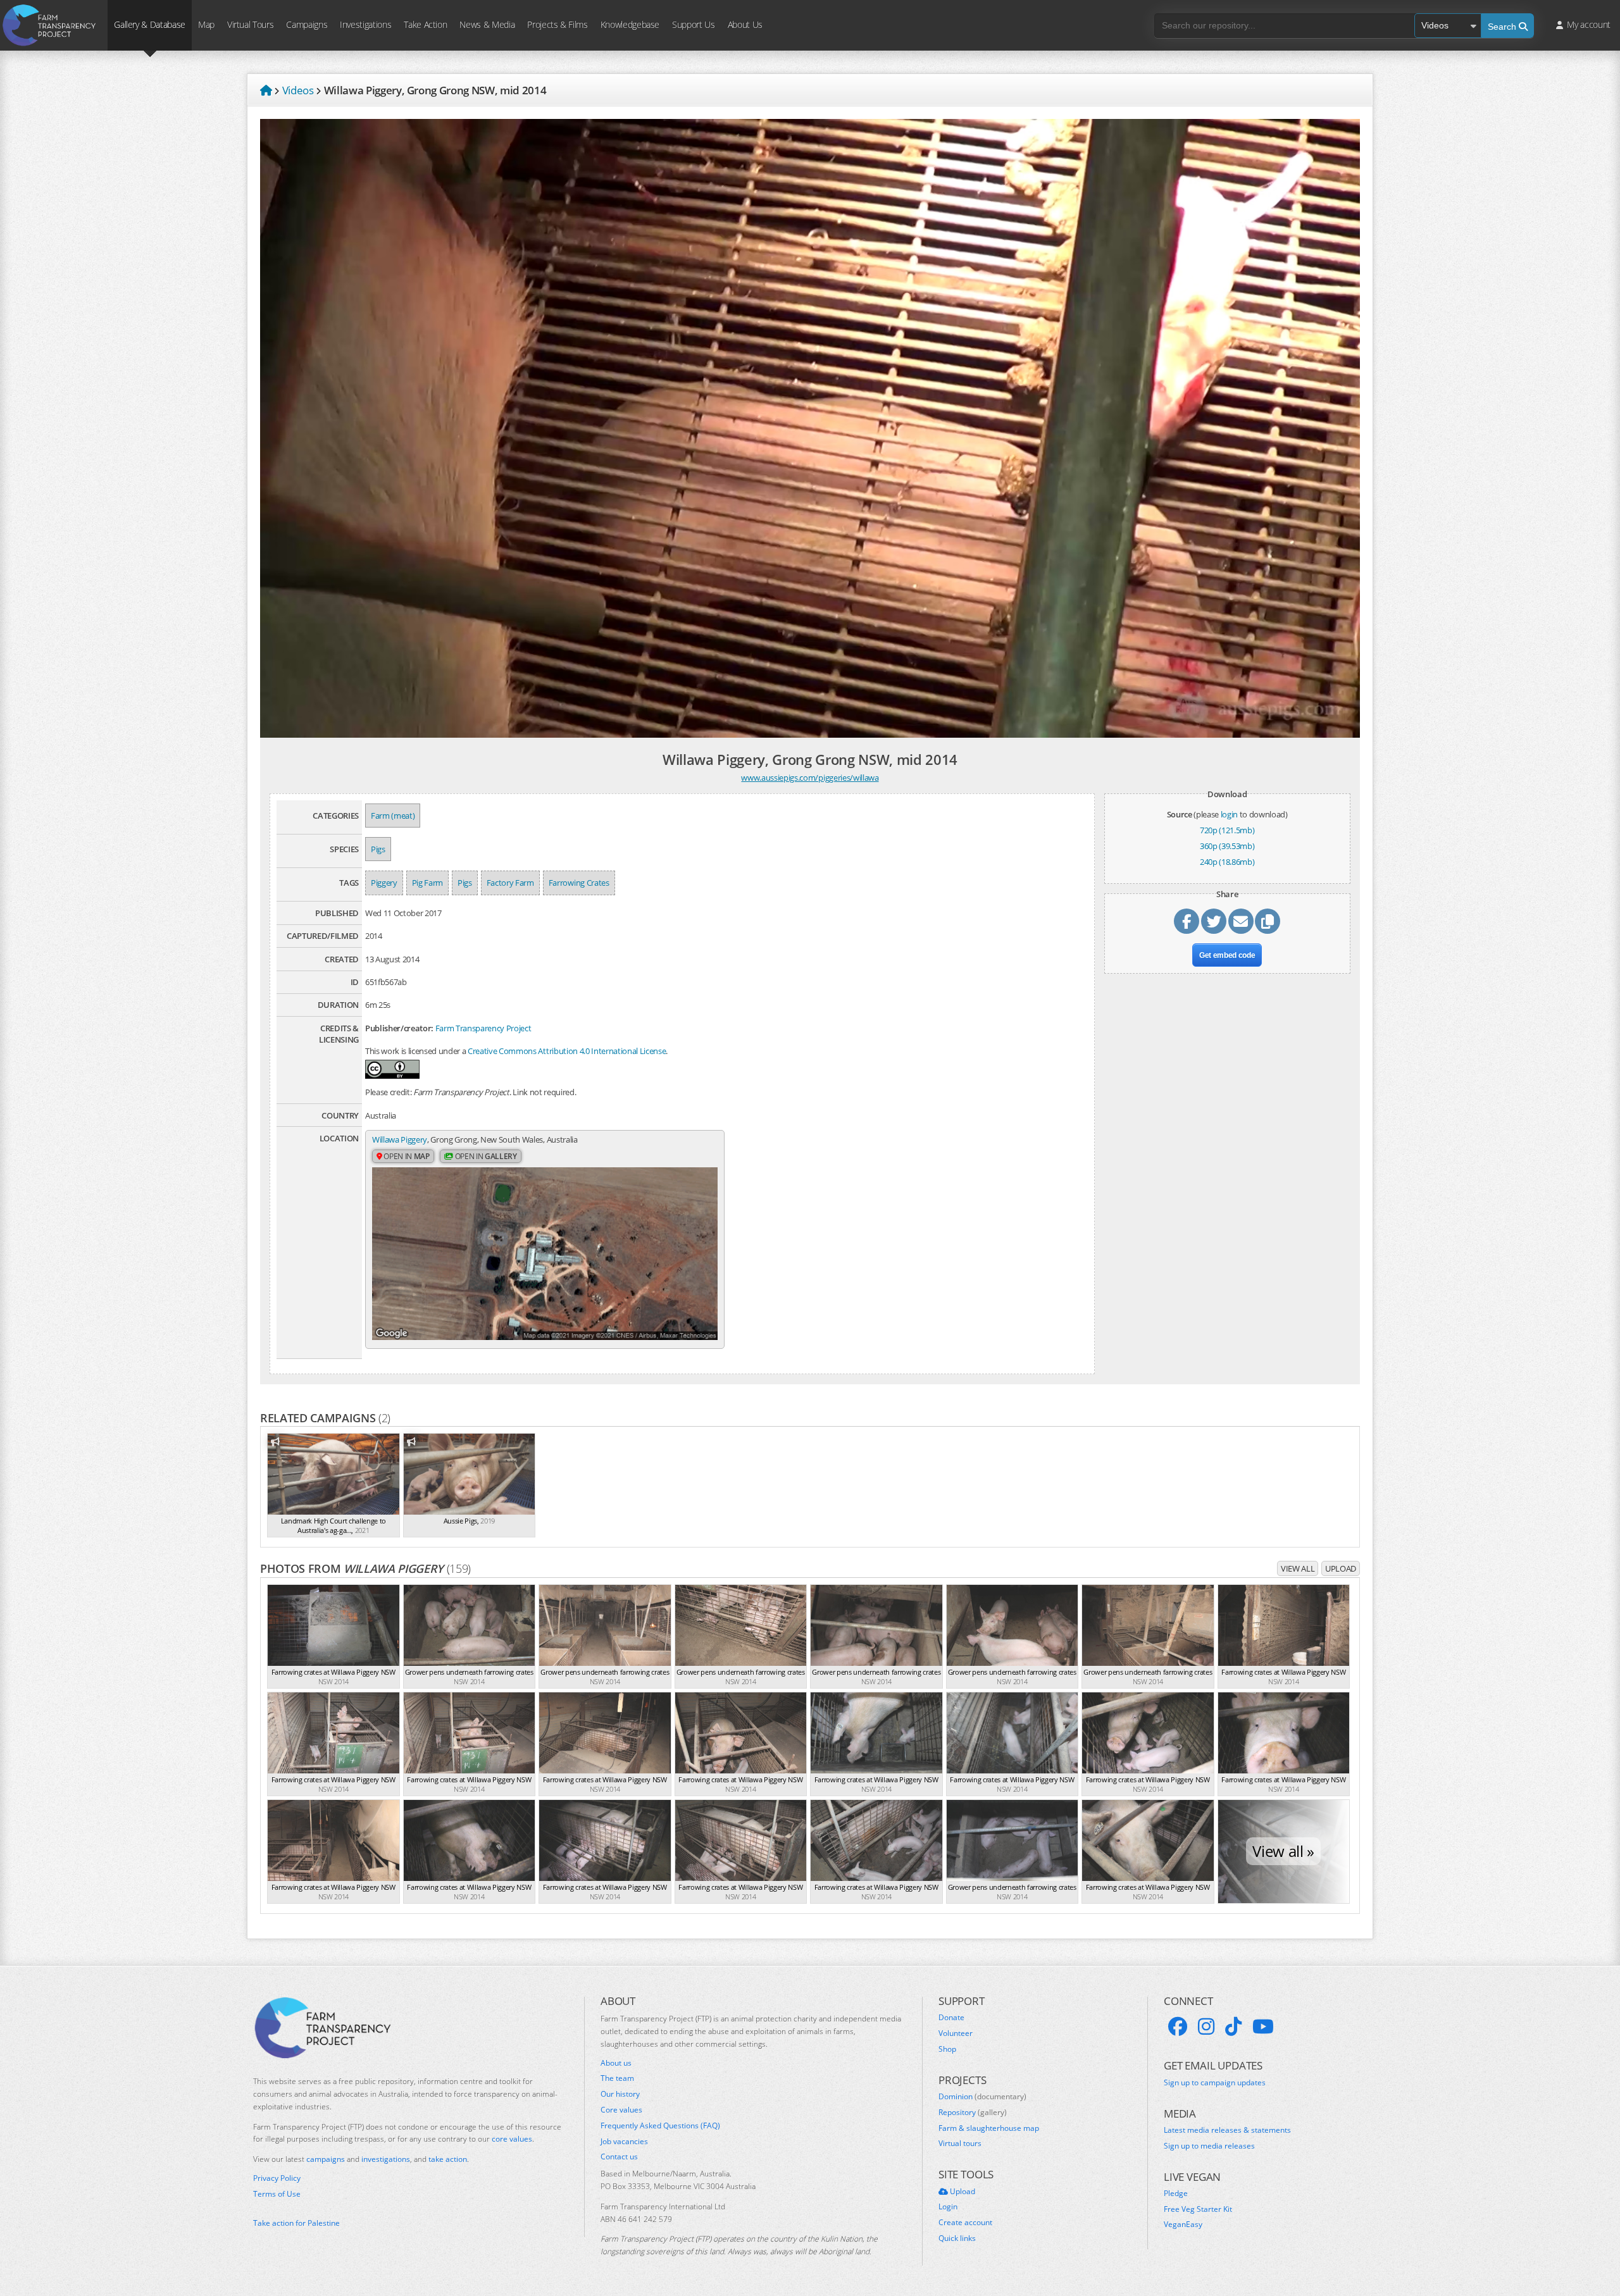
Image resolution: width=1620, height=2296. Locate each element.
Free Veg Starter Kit (1198, 2209)
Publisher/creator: (399, 1028)
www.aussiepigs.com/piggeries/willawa (810, 778)
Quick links (957, 2238)
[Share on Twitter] (1214, 921)
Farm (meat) (393, 816)
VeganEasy (1183, 2225)
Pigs (378, 849)
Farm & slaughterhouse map (989, 2128)
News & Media (487, 24)
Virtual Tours (250, 24)
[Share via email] (1241, 921)
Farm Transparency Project (483, 1028)
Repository (973, 2113)
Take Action (425, 24)
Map (206, 24)
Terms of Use (277, 2194)
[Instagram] (1206, 2026)
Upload (1341, 1568)
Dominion (982, 2097)
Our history (620, 2094)
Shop (947, 2049)
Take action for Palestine (296, 2223)
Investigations (365, 24)
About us (616, 2063)
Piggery (384, 883)
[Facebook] (1178, 2026)
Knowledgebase (630, 24)
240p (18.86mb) (1227, 862)
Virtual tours (960, 2144)
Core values (621, 2110)
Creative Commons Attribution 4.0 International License (567, 1051)
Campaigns (307, 24)
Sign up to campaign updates (1215, 2083)
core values (512, 2139)
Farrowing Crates (579, 883)
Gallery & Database (150, 24)
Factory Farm (510, 883)
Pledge (1176, 2194)
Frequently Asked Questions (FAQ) (660, 2126)
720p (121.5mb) (1227, 830)
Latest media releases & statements (1227, 2130)
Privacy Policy (277, 2178)
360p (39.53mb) (1227, 846)
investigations (386, 2159)
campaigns (326, 2159)
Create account (965, 2223)
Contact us (619, 2157)
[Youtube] (1263, 2026)
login (1229, 814)
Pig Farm (427, 883)
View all (1298, 1568)
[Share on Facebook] (1187, 921)
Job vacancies (624, 2142)
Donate (951, 2018)
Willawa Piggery (400, 1139)
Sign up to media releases (1209, 2146)
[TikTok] (1233, 2026)
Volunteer (956, 2033)
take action (448, 2159)
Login (948, 2207)
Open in (406, 1156)
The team (617, 2078)
